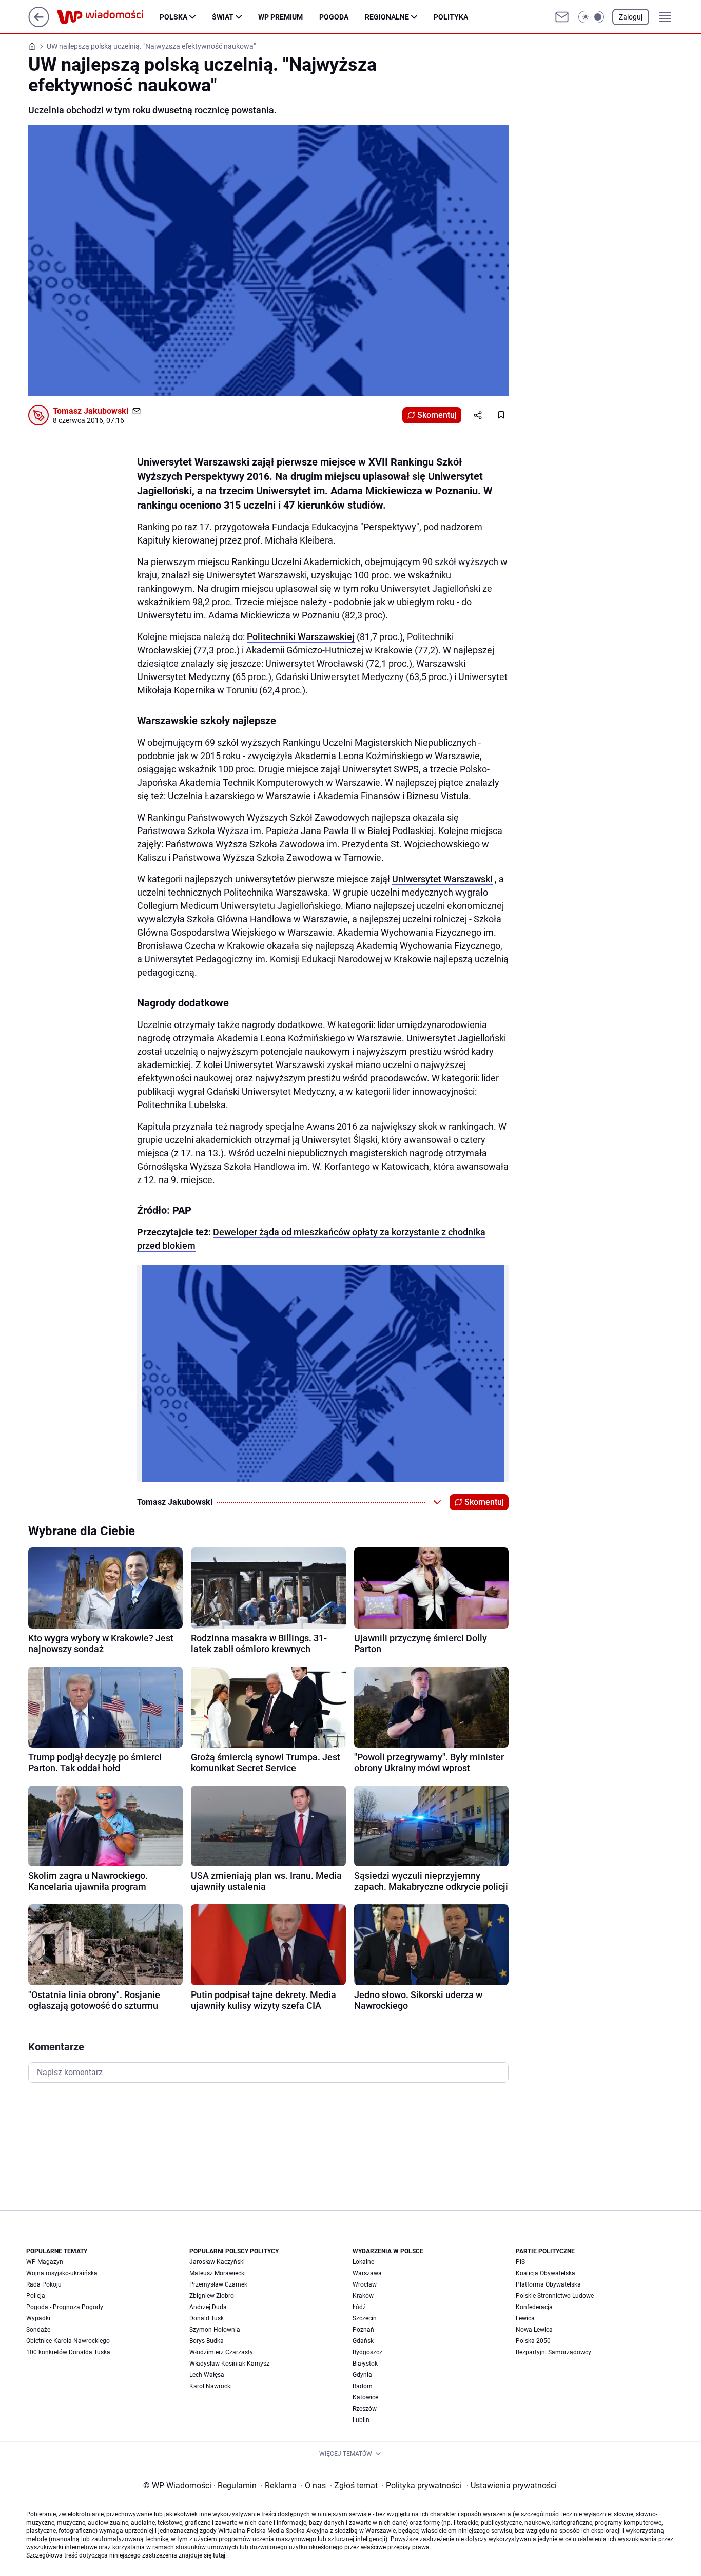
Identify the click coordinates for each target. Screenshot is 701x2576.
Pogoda (334, 17)
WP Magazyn (45, 2262)
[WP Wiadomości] (108, 17)
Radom (363, 2386)
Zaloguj (631, 17)
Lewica (525, 2318)
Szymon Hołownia (215, 2330)
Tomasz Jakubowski (91, 411)
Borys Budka (207, 2341)
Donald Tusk (207, 2318)
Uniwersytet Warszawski (442, 879)
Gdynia (362, 2375)
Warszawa (367, 2273)
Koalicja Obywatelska (546, 2273)
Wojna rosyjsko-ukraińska (62, 2273)
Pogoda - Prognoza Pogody (65, 2307)
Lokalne (363, 2262)
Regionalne (387, 17)
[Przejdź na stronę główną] (39, 24)
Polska (173, 17)
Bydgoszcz (367, 2352)
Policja (36, 2296)
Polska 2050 (533, 2341)
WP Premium (280, 17)
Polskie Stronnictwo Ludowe (555, 2296)
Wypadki (38, 2318)
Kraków (363, 2296)
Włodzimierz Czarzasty (221, 2352)
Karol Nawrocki (211, 2386)
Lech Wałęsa (207, 2375)
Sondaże (38, 2330)
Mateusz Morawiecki (218, 2273)
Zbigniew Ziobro (212, 2296)
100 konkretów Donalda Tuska (68, 2352)
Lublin (361, 2420)
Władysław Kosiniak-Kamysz (229, 2364)
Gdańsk (363, 2341)
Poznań (363, 2330)
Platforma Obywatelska (548, 2284)
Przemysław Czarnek (218, 2284)
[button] (591, 17)
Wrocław (365, 2284)
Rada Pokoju (44, 2284)
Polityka (451, 17)
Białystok (365, 2364)
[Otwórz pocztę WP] (562, 17)
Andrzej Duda (208, 2307)
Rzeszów (365, 2409)
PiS (520, 2262)
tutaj (219, 2555)
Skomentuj (437, 415)
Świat (223, 17)
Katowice (365, 2397)
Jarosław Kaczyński (217, 2262)
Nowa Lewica (534, 2330)
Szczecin (365, 2318)
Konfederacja (534, 2307)
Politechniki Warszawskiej (301, 637)
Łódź (359, 2307)
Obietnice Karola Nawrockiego (68, 2341)
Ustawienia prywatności (512, 2485)
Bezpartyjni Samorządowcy (553, 2352)
